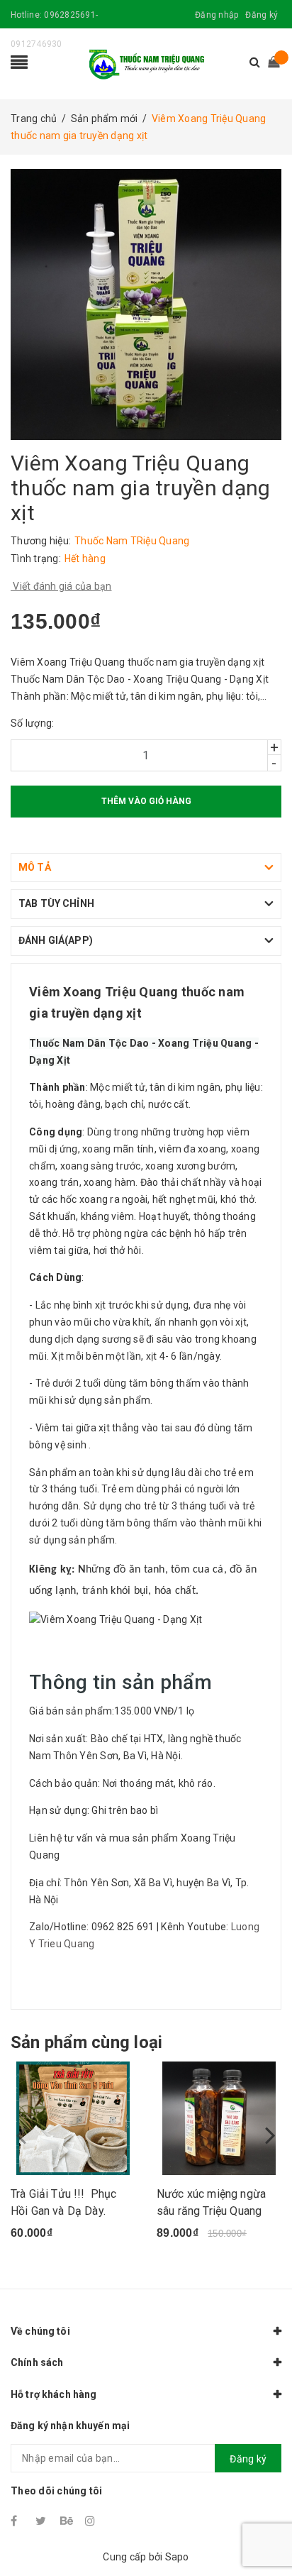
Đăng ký (262, 15)
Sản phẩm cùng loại (86, 2042)
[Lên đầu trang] (264, 2533)
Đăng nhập (217, 15)
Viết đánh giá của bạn (61, 586)
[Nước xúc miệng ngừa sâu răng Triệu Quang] (219, 2118)
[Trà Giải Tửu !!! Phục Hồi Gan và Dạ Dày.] (73, 2118)
